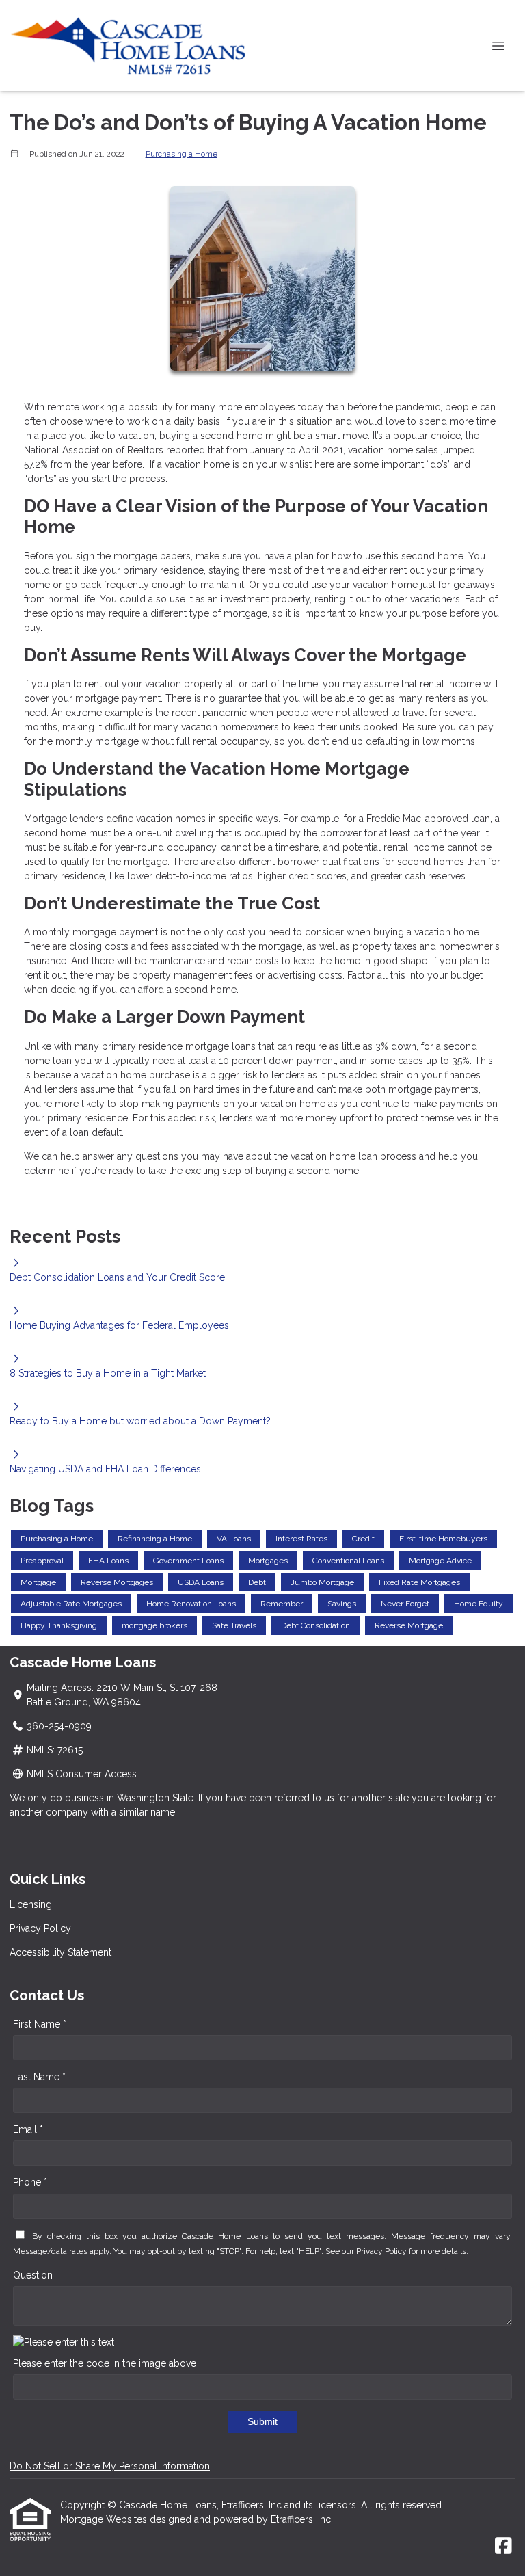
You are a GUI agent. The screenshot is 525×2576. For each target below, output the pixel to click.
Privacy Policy (40, 1928)
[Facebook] (503, 2547)
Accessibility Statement (60, 1952)
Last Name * (39, 2077)
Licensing (31, 1904)
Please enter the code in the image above (105, 2363)
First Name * (40, 2024)
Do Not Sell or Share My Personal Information (110, 2466)
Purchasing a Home (181, 154)
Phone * (30, 2182)
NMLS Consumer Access (82, 1774)
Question (33, 2275)
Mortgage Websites (105, 2519)
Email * (28, 2129)
